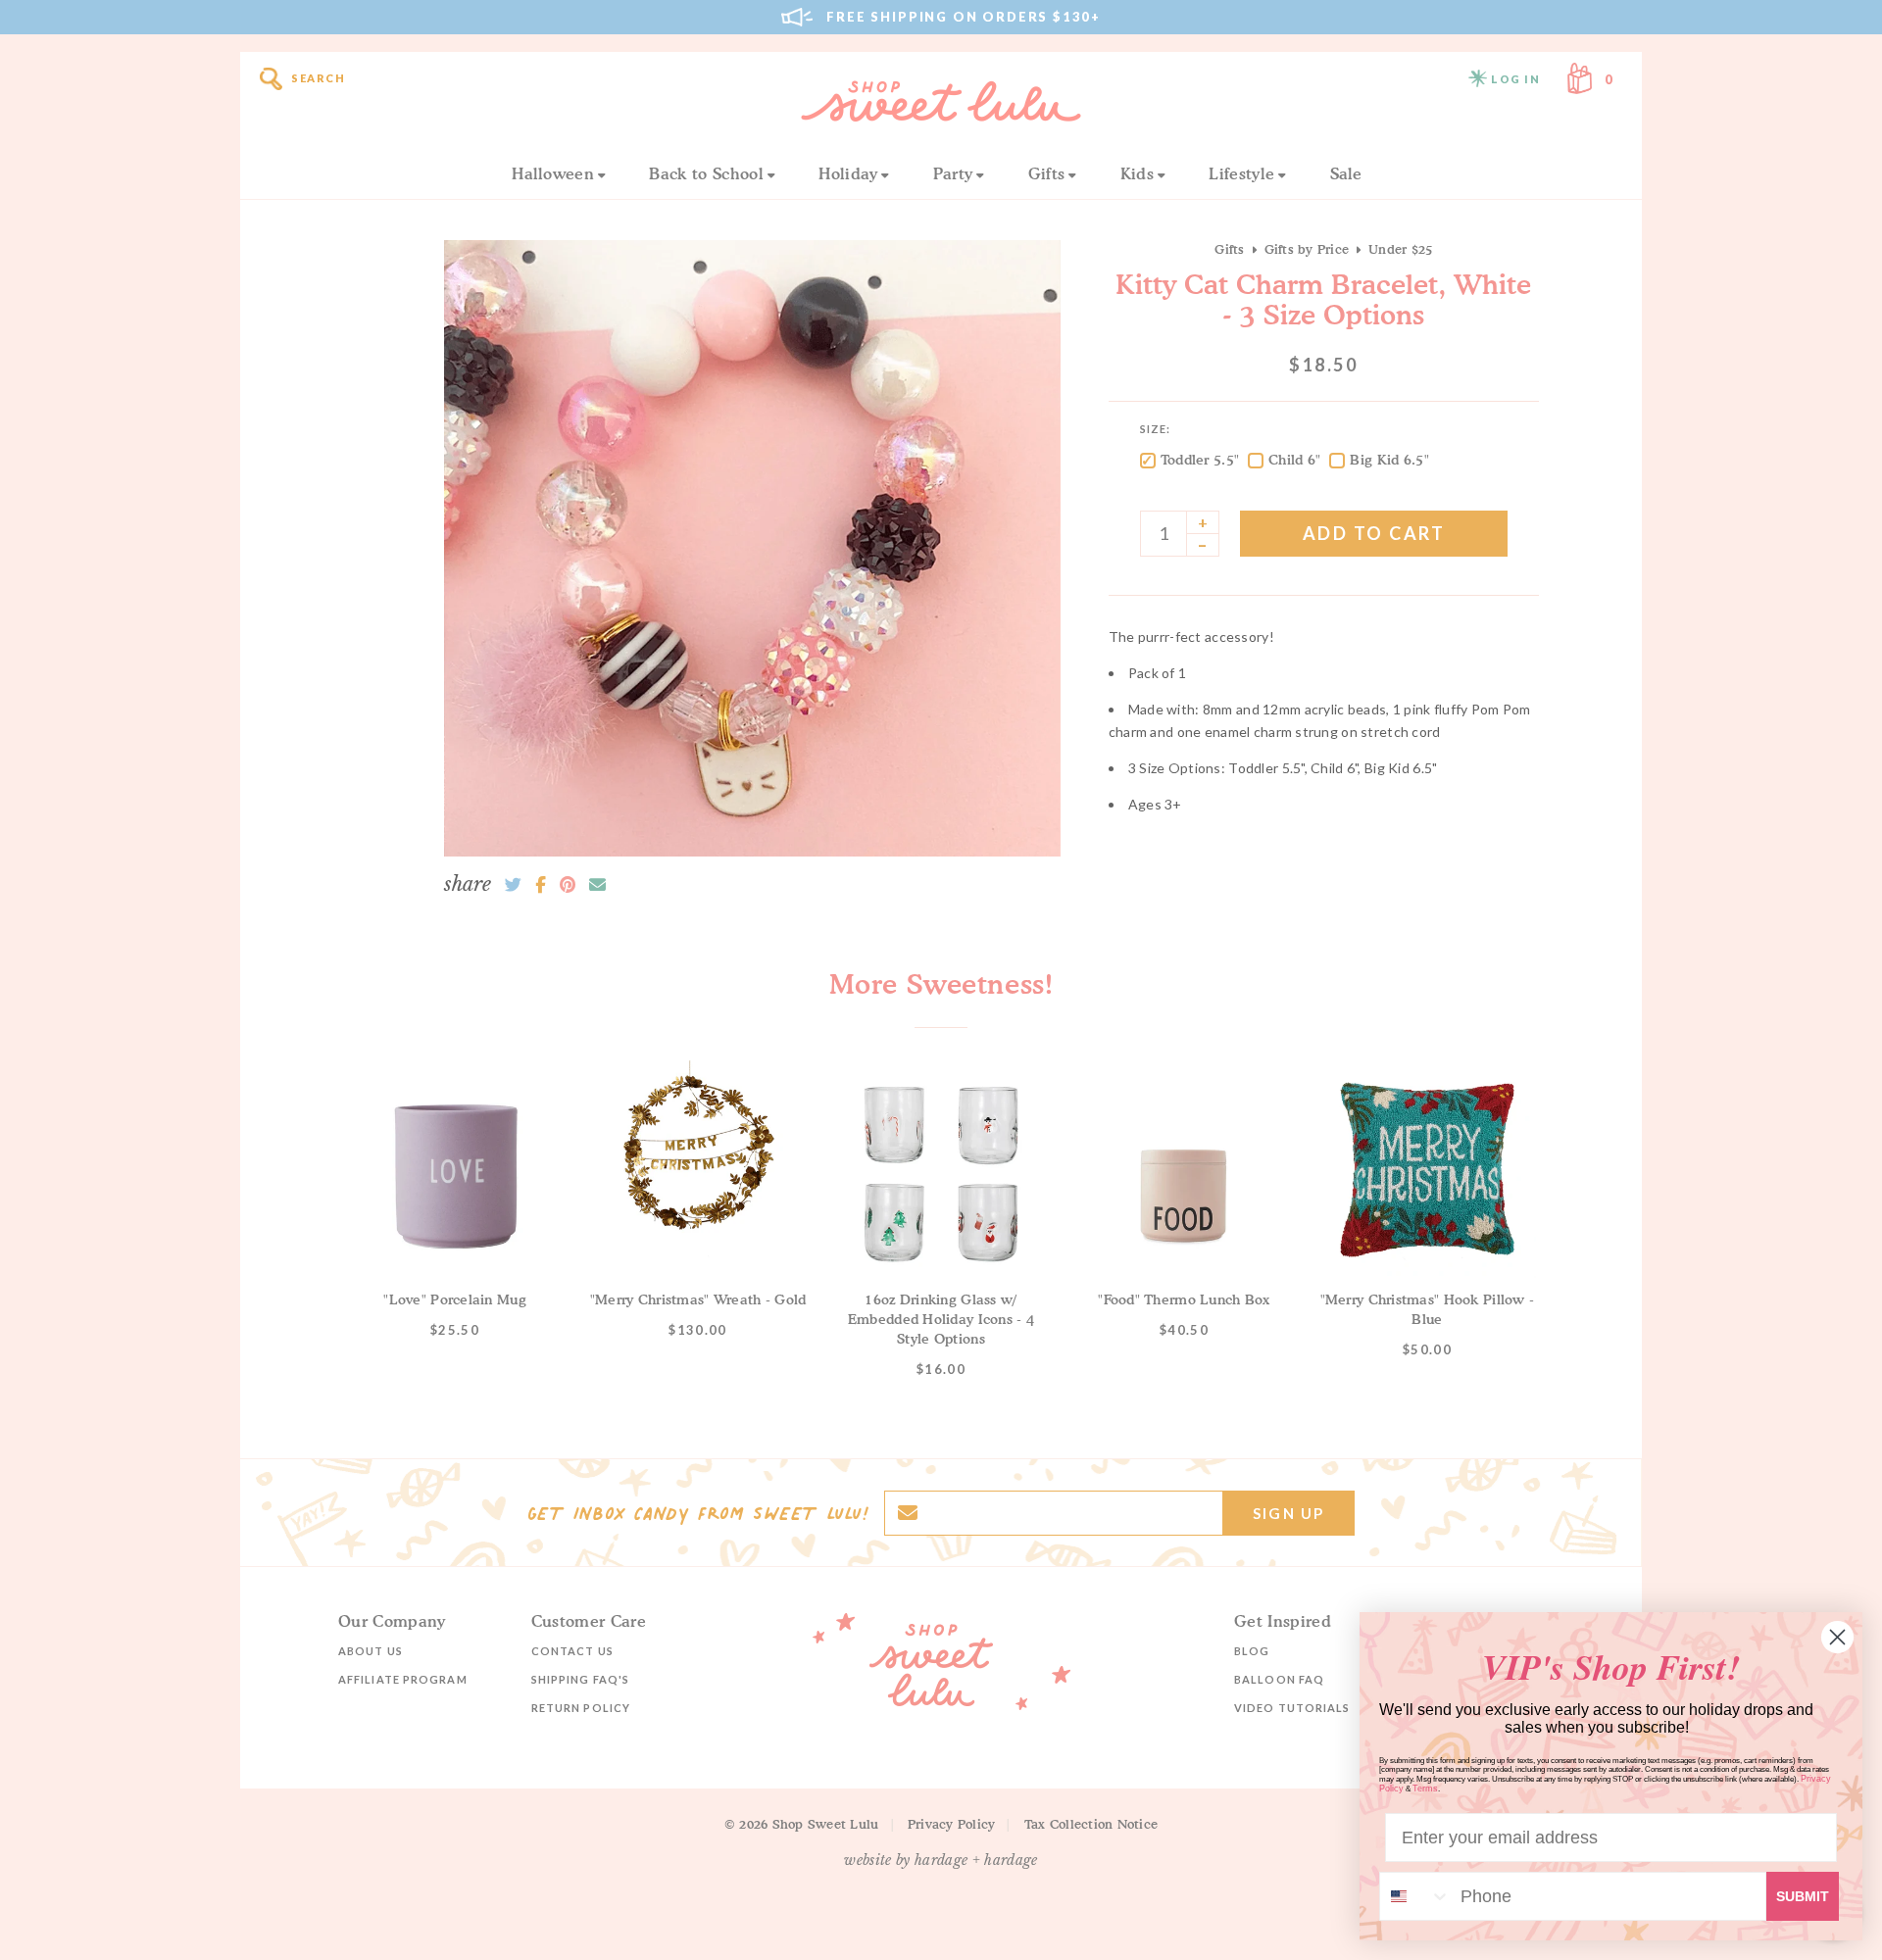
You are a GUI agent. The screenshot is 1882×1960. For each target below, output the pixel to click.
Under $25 (1400, 249)
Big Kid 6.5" (1389, 459)
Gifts (1047, 173)
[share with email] (597, 885)
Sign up (1288, 1513)
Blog (1252, 1651)
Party (953, 173)
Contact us (572, 1651)
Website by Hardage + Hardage (941, 1860)
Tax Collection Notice (1091, 1824)
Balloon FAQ (1279, 1679)
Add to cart (1374, 533)
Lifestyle (1241, 173)
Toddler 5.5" (1200, 459)
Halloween (553, 173)
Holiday (848, 173)
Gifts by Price (1307, 249)
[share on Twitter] (513, 885)
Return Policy (581, 1708)
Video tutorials (1292, 1708)
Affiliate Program (403, 1679)
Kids (1137, 173)
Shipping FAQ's (580, 1679)
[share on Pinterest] (568, 885)
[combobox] (1415, 1896)
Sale (1346, 173)
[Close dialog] (1837, 1637)
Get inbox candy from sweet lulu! (698, 1513)
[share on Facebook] (541, 885)
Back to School (706, 173)
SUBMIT (1803, 1896)
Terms (1425, 1788)
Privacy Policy (952, 1824)
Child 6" (1294, 459)
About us (371, 1651)
